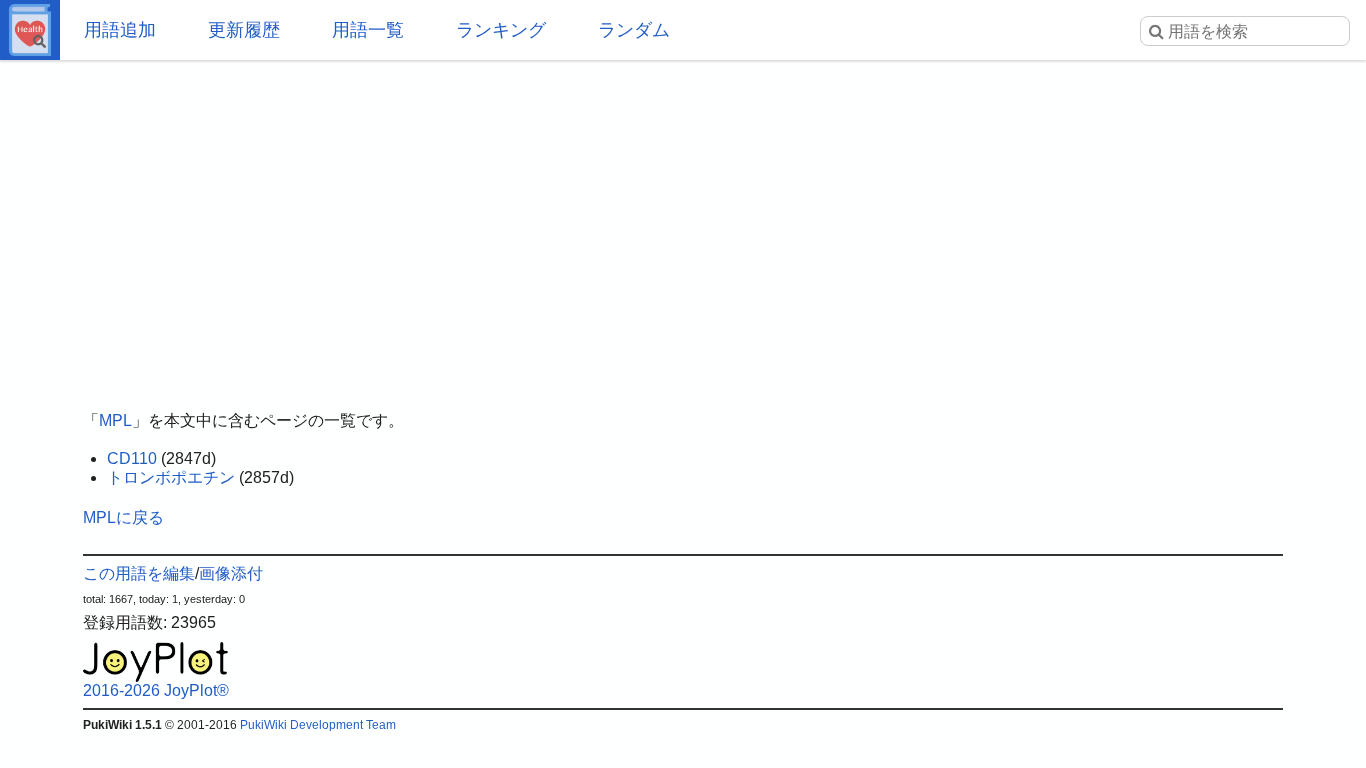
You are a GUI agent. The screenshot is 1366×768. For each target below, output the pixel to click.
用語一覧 (368, 30)
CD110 (132, 458)
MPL (115, 420)
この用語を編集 (139, 573)
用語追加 (120, 30)
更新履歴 (244, 30)
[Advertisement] (683, 220)
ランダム (634, 30)
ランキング (501, 30)
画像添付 (231, 573)
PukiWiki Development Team (318, 725)
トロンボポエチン (171, 477)
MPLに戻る (123, 517)
